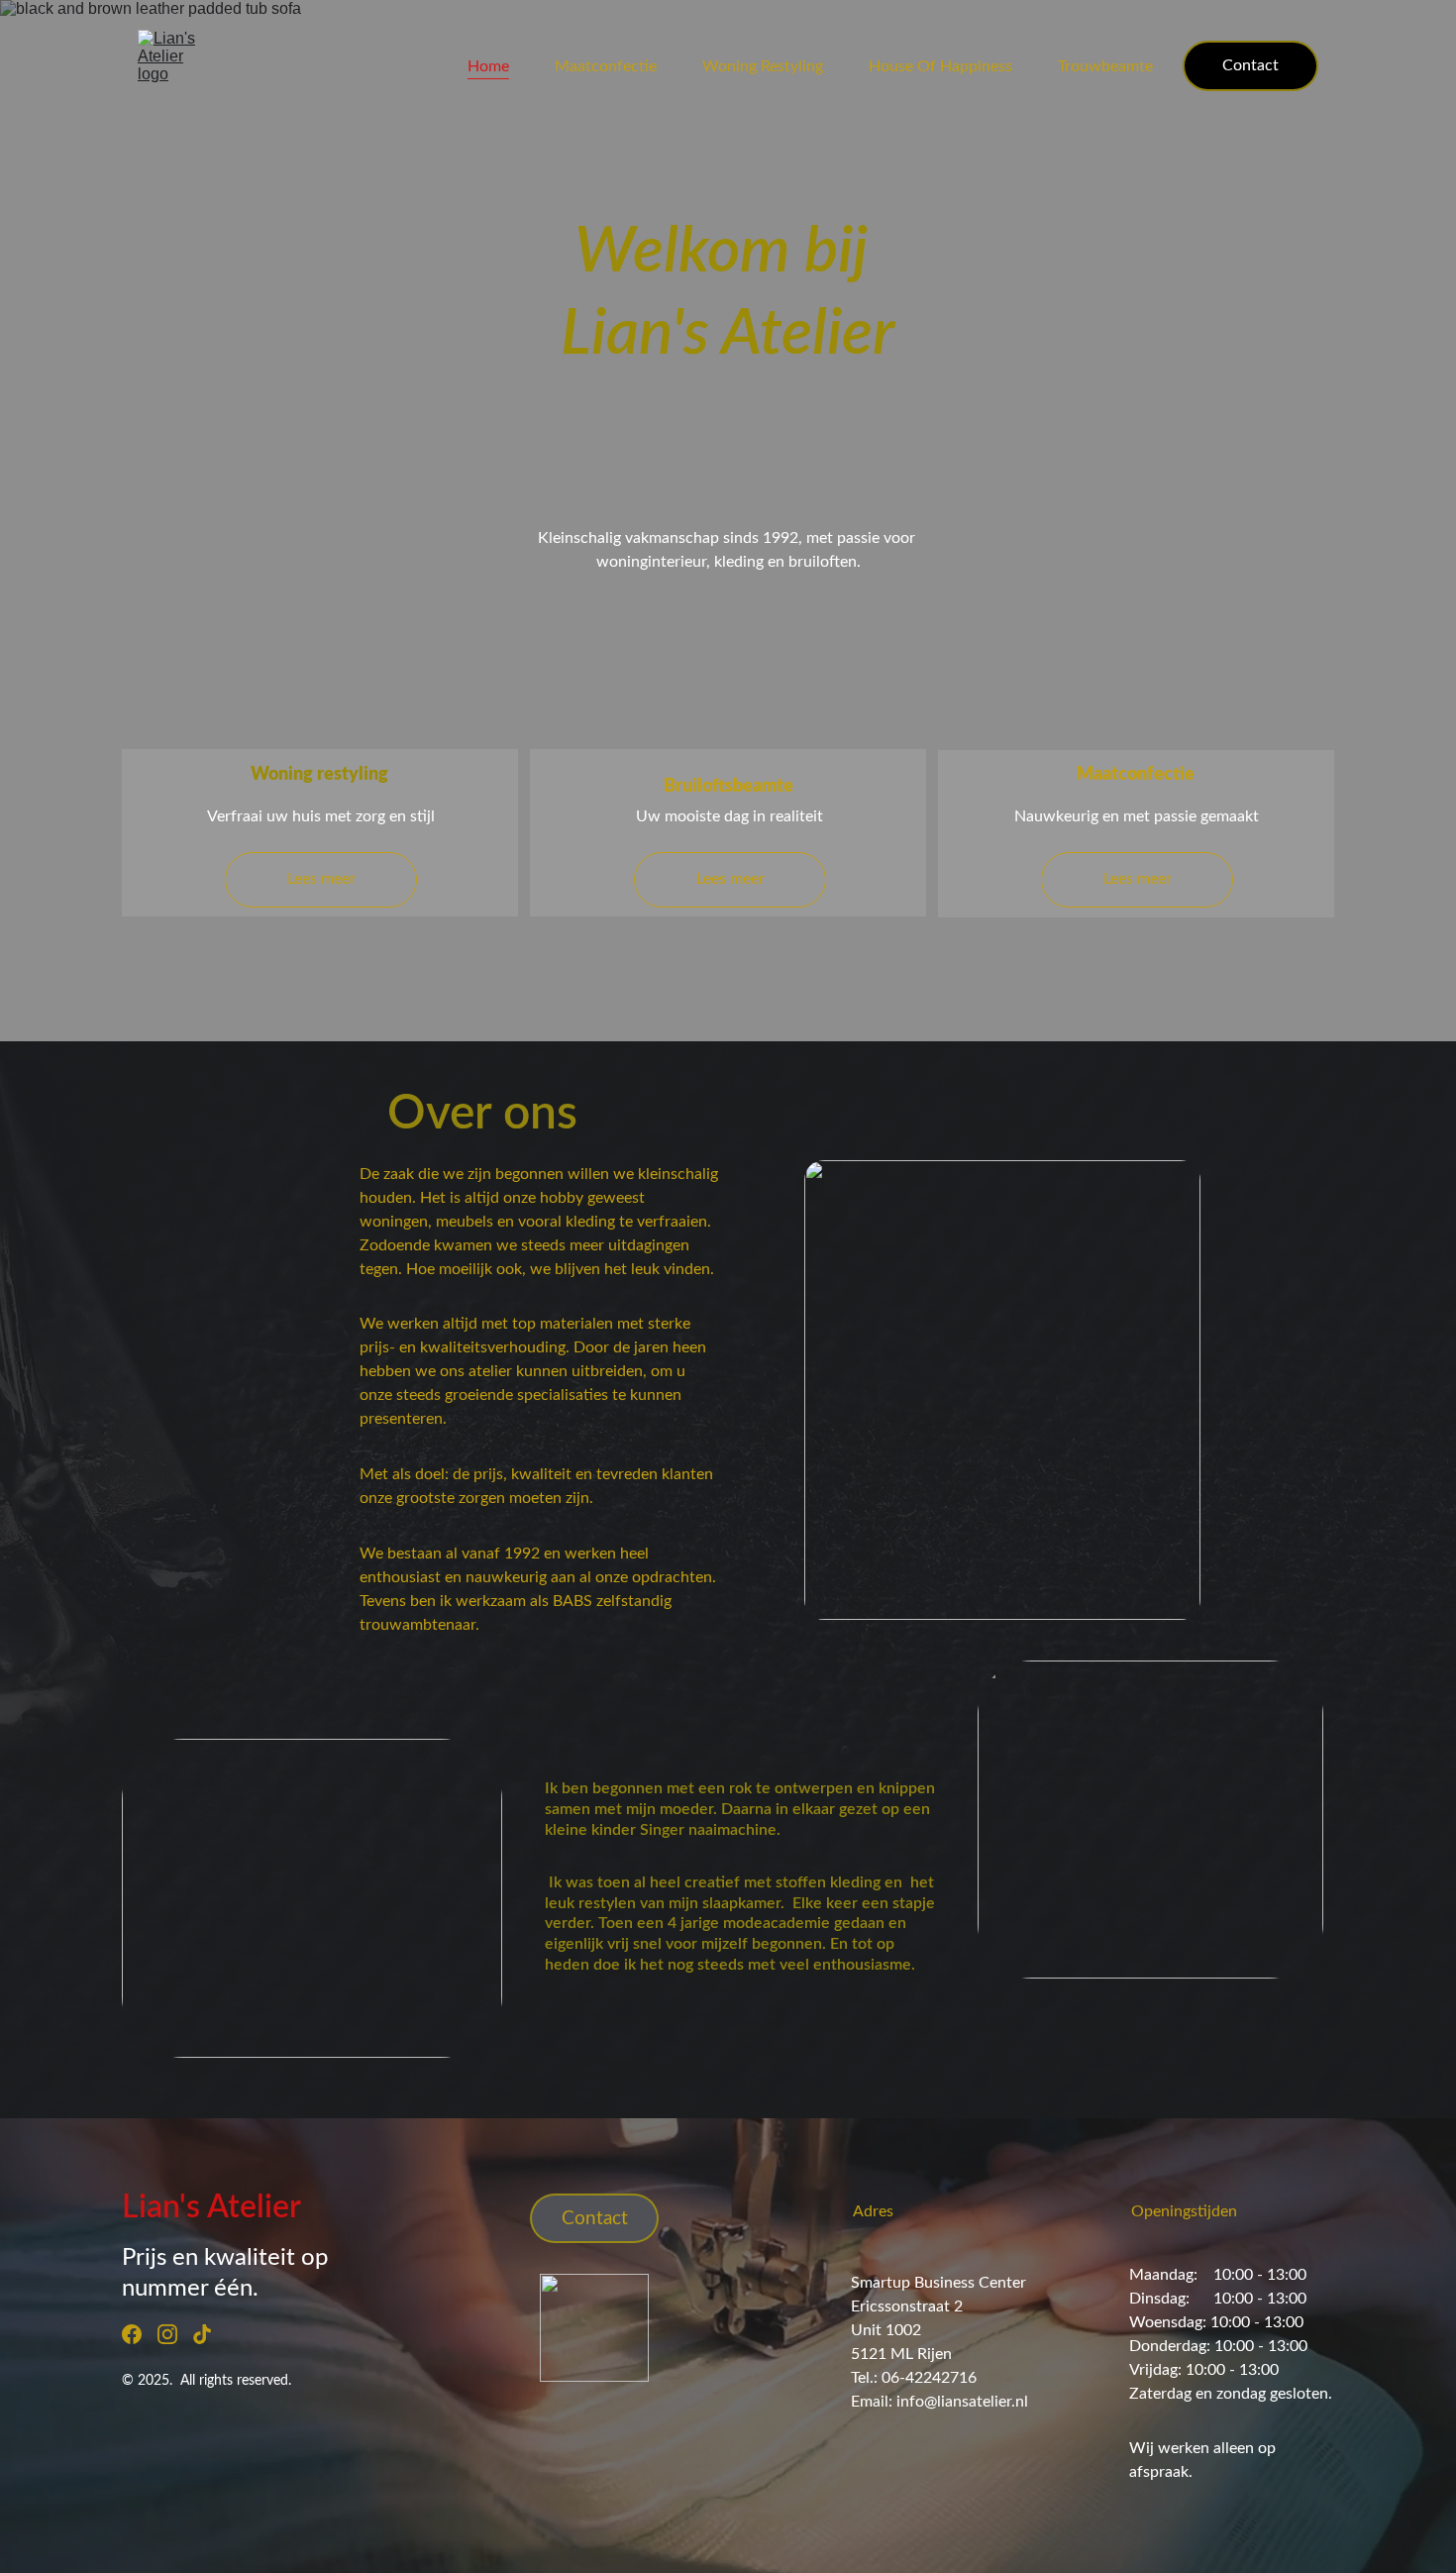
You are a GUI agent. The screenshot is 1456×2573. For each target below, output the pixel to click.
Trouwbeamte (1105, 66)
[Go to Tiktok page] (202, 2334)
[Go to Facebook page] (132, 2334)
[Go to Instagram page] (167, 2334)
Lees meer (730, 879)
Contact (1250, 65)
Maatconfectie (606, 66)
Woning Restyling (763, 66)
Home (488, 66)
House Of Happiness (940, 66)
